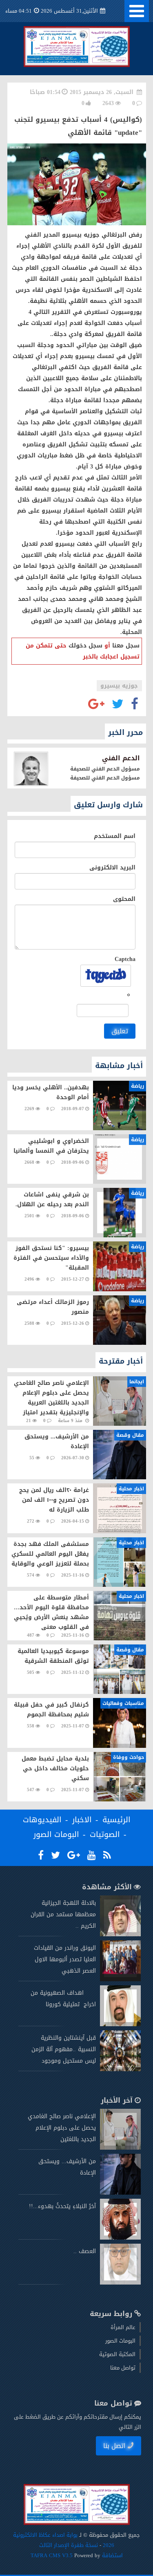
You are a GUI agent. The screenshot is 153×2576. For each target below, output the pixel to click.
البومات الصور (56, 1835)
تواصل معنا (123, 2368)
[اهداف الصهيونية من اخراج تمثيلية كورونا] (120, 2024)
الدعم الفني (121, 758)
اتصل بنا (114, 2446)
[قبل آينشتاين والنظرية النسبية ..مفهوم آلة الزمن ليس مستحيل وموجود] (120, 2069)
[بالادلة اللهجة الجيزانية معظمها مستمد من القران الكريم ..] (120, 1934)
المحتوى (124, 899)
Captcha (125, 959)
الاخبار (82, 1820)
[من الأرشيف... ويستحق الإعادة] (120, 2193)
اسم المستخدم (115, 836)
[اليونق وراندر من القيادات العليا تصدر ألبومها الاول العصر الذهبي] (120, 1979)
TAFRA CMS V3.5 (52, 2555)
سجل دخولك (85, 646)
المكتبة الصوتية (117, 2354)
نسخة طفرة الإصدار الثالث (69, 2545)
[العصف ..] (120, 2283)
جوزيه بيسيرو (119, 686)
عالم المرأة (123, 2327)
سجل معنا (126, 646)
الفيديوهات (42, 1820)
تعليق (120, 1031)
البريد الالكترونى (112, 868)
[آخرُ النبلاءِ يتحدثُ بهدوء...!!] (120, 2238)
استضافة (112, 2555)
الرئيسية (116, 1820)
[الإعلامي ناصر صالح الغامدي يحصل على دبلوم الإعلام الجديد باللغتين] (120, 2148)
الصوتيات (105, 1835)
